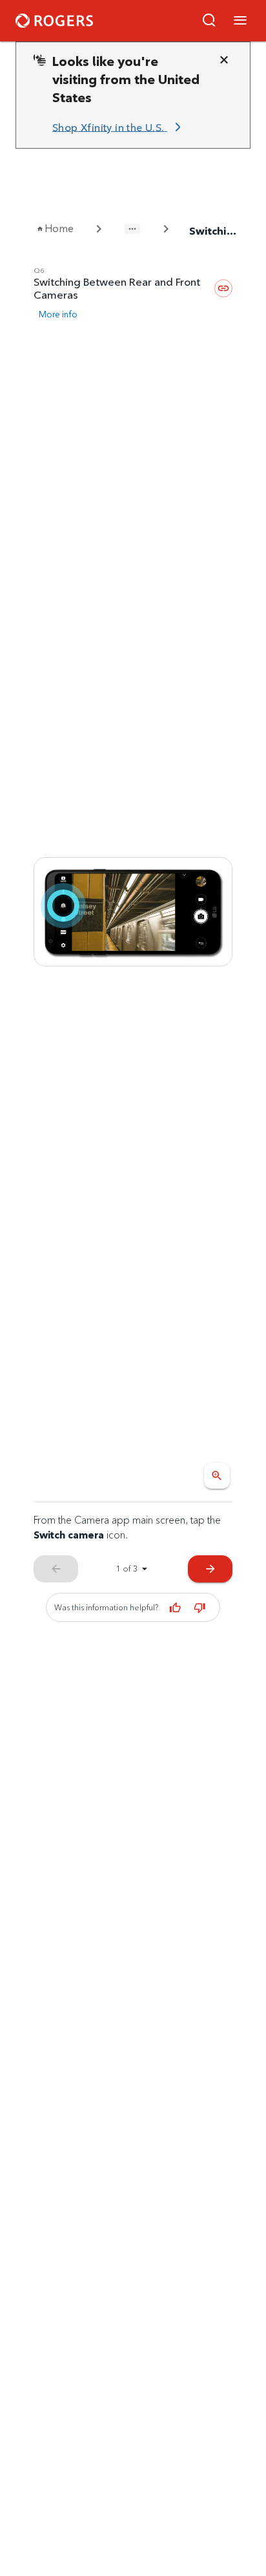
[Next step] (133, 912)
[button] (209, 21)
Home (59, 229)
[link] (119, 127)
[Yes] (175, 1608)
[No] (200, 1608)
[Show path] (132, 229)
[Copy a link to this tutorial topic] (223, 288)
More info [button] (58, 314)
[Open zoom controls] (217, 1476)
